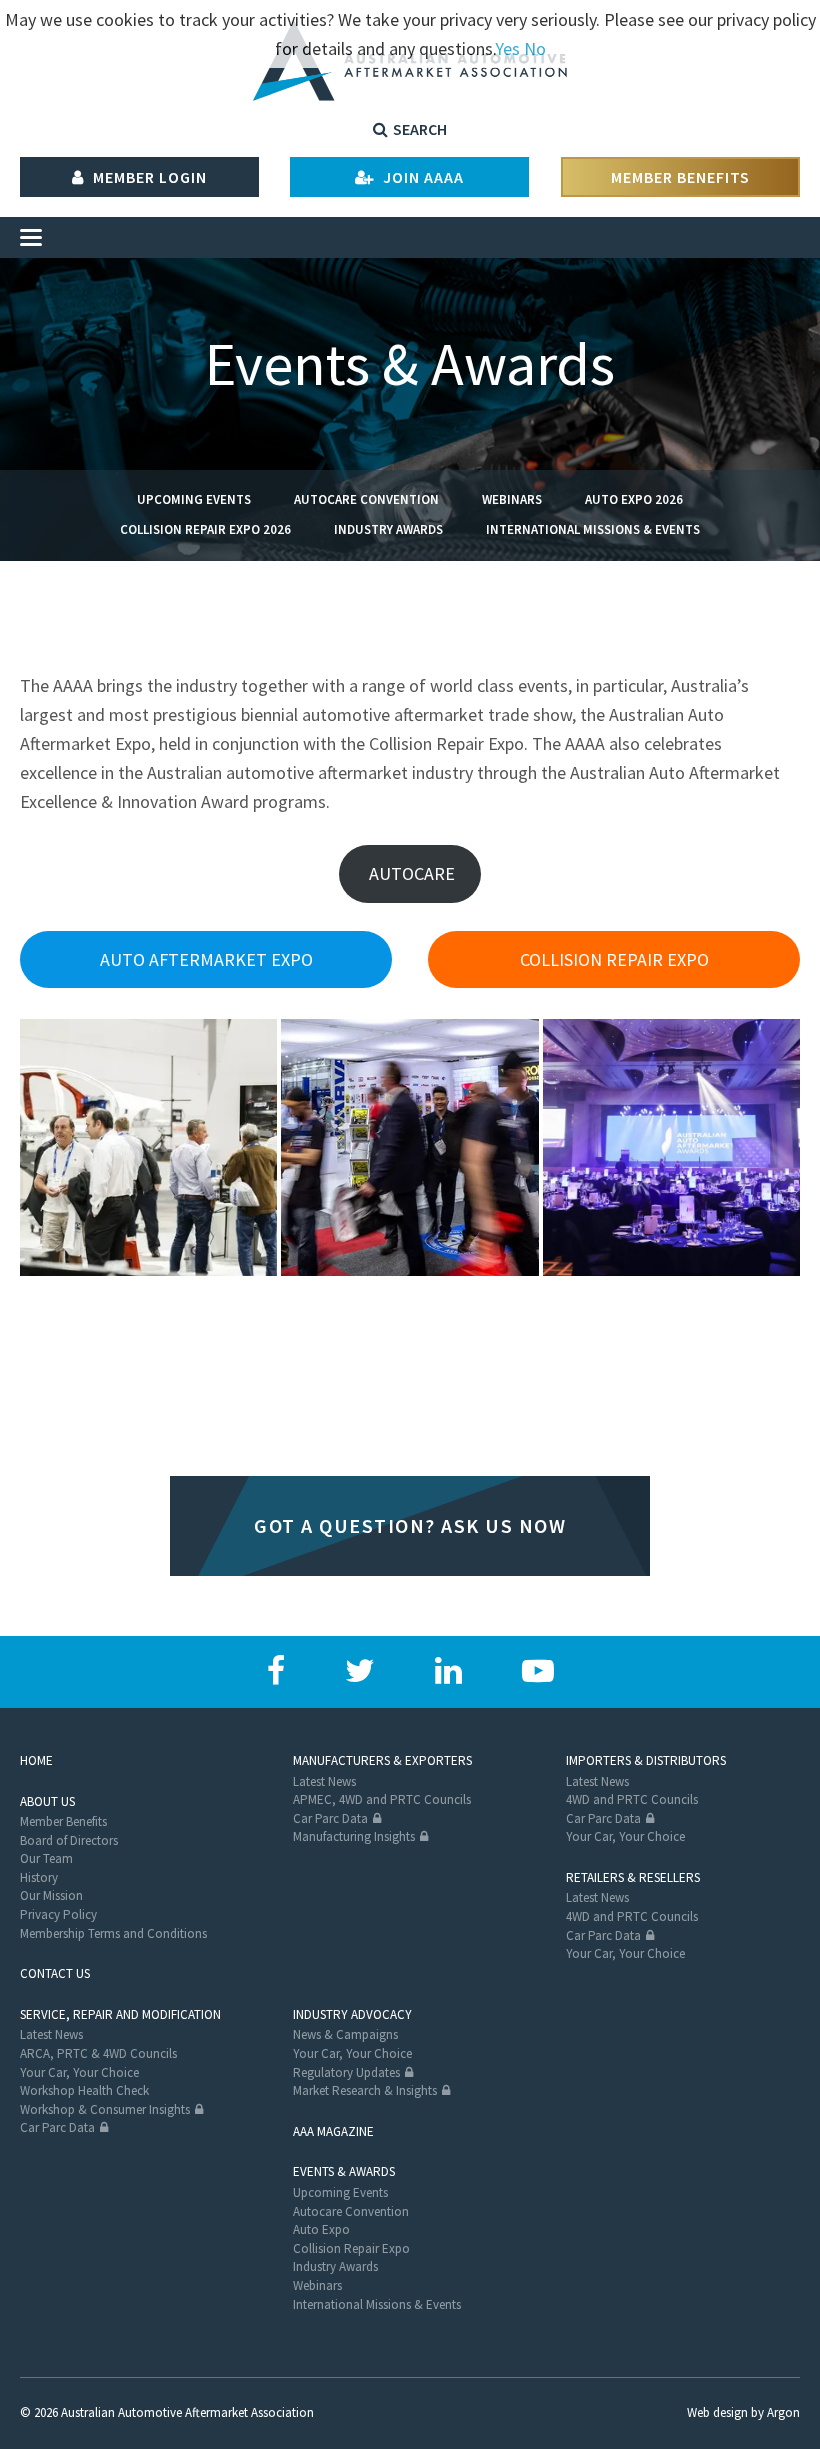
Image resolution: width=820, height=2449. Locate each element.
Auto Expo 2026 (634, 499)
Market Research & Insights (365, 2090)
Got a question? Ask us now (410, 1525)
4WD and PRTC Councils (632, 1799)
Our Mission (51, 1895)
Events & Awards (344, 2171)
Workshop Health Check (84, 2090)
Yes (507, 48)
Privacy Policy (58, 1914)
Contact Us (55, 1973)
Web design (717, 2412)
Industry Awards (388, 529)
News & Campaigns (345, 2034)
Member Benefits (680, 177)
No (535, 48)
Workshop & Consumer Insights (105, 2109)
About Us (47, 1801)
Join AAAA (421, 177)
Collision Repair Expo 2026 (205, 529)
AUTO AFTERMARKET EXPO (206, 959)
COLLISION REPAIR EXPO (614, 959)
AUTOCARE (410, 873)
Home (36, 1760)
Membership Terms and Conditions (113, 1933)
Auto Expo (321, 2229)
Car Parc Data (330, 1818)
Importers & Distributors (646, 1760)
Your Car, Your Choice (625, 1836)
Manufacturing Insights (354, 1836)
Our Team (46, 1858)
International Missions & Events (593, 529)
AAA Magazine (333, 2131)
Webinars (512, 499)
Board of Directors (69, 1840)
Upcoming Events (194, 499)
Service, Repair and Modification (120, 2014)
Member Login (148, 177)
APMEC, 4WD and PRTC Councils (382, 1799)
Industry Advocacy (352, 2014)
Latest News (324, 1781)
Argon (783, 2412)
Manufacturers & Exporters (382, 1760)
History (39, 1877)
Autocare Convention (366, 499)
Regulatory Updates (346, 2072)
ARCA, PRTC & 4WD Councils (98, 2053)
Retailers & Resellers (633, 1877)
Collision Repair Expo (351, 2248)
